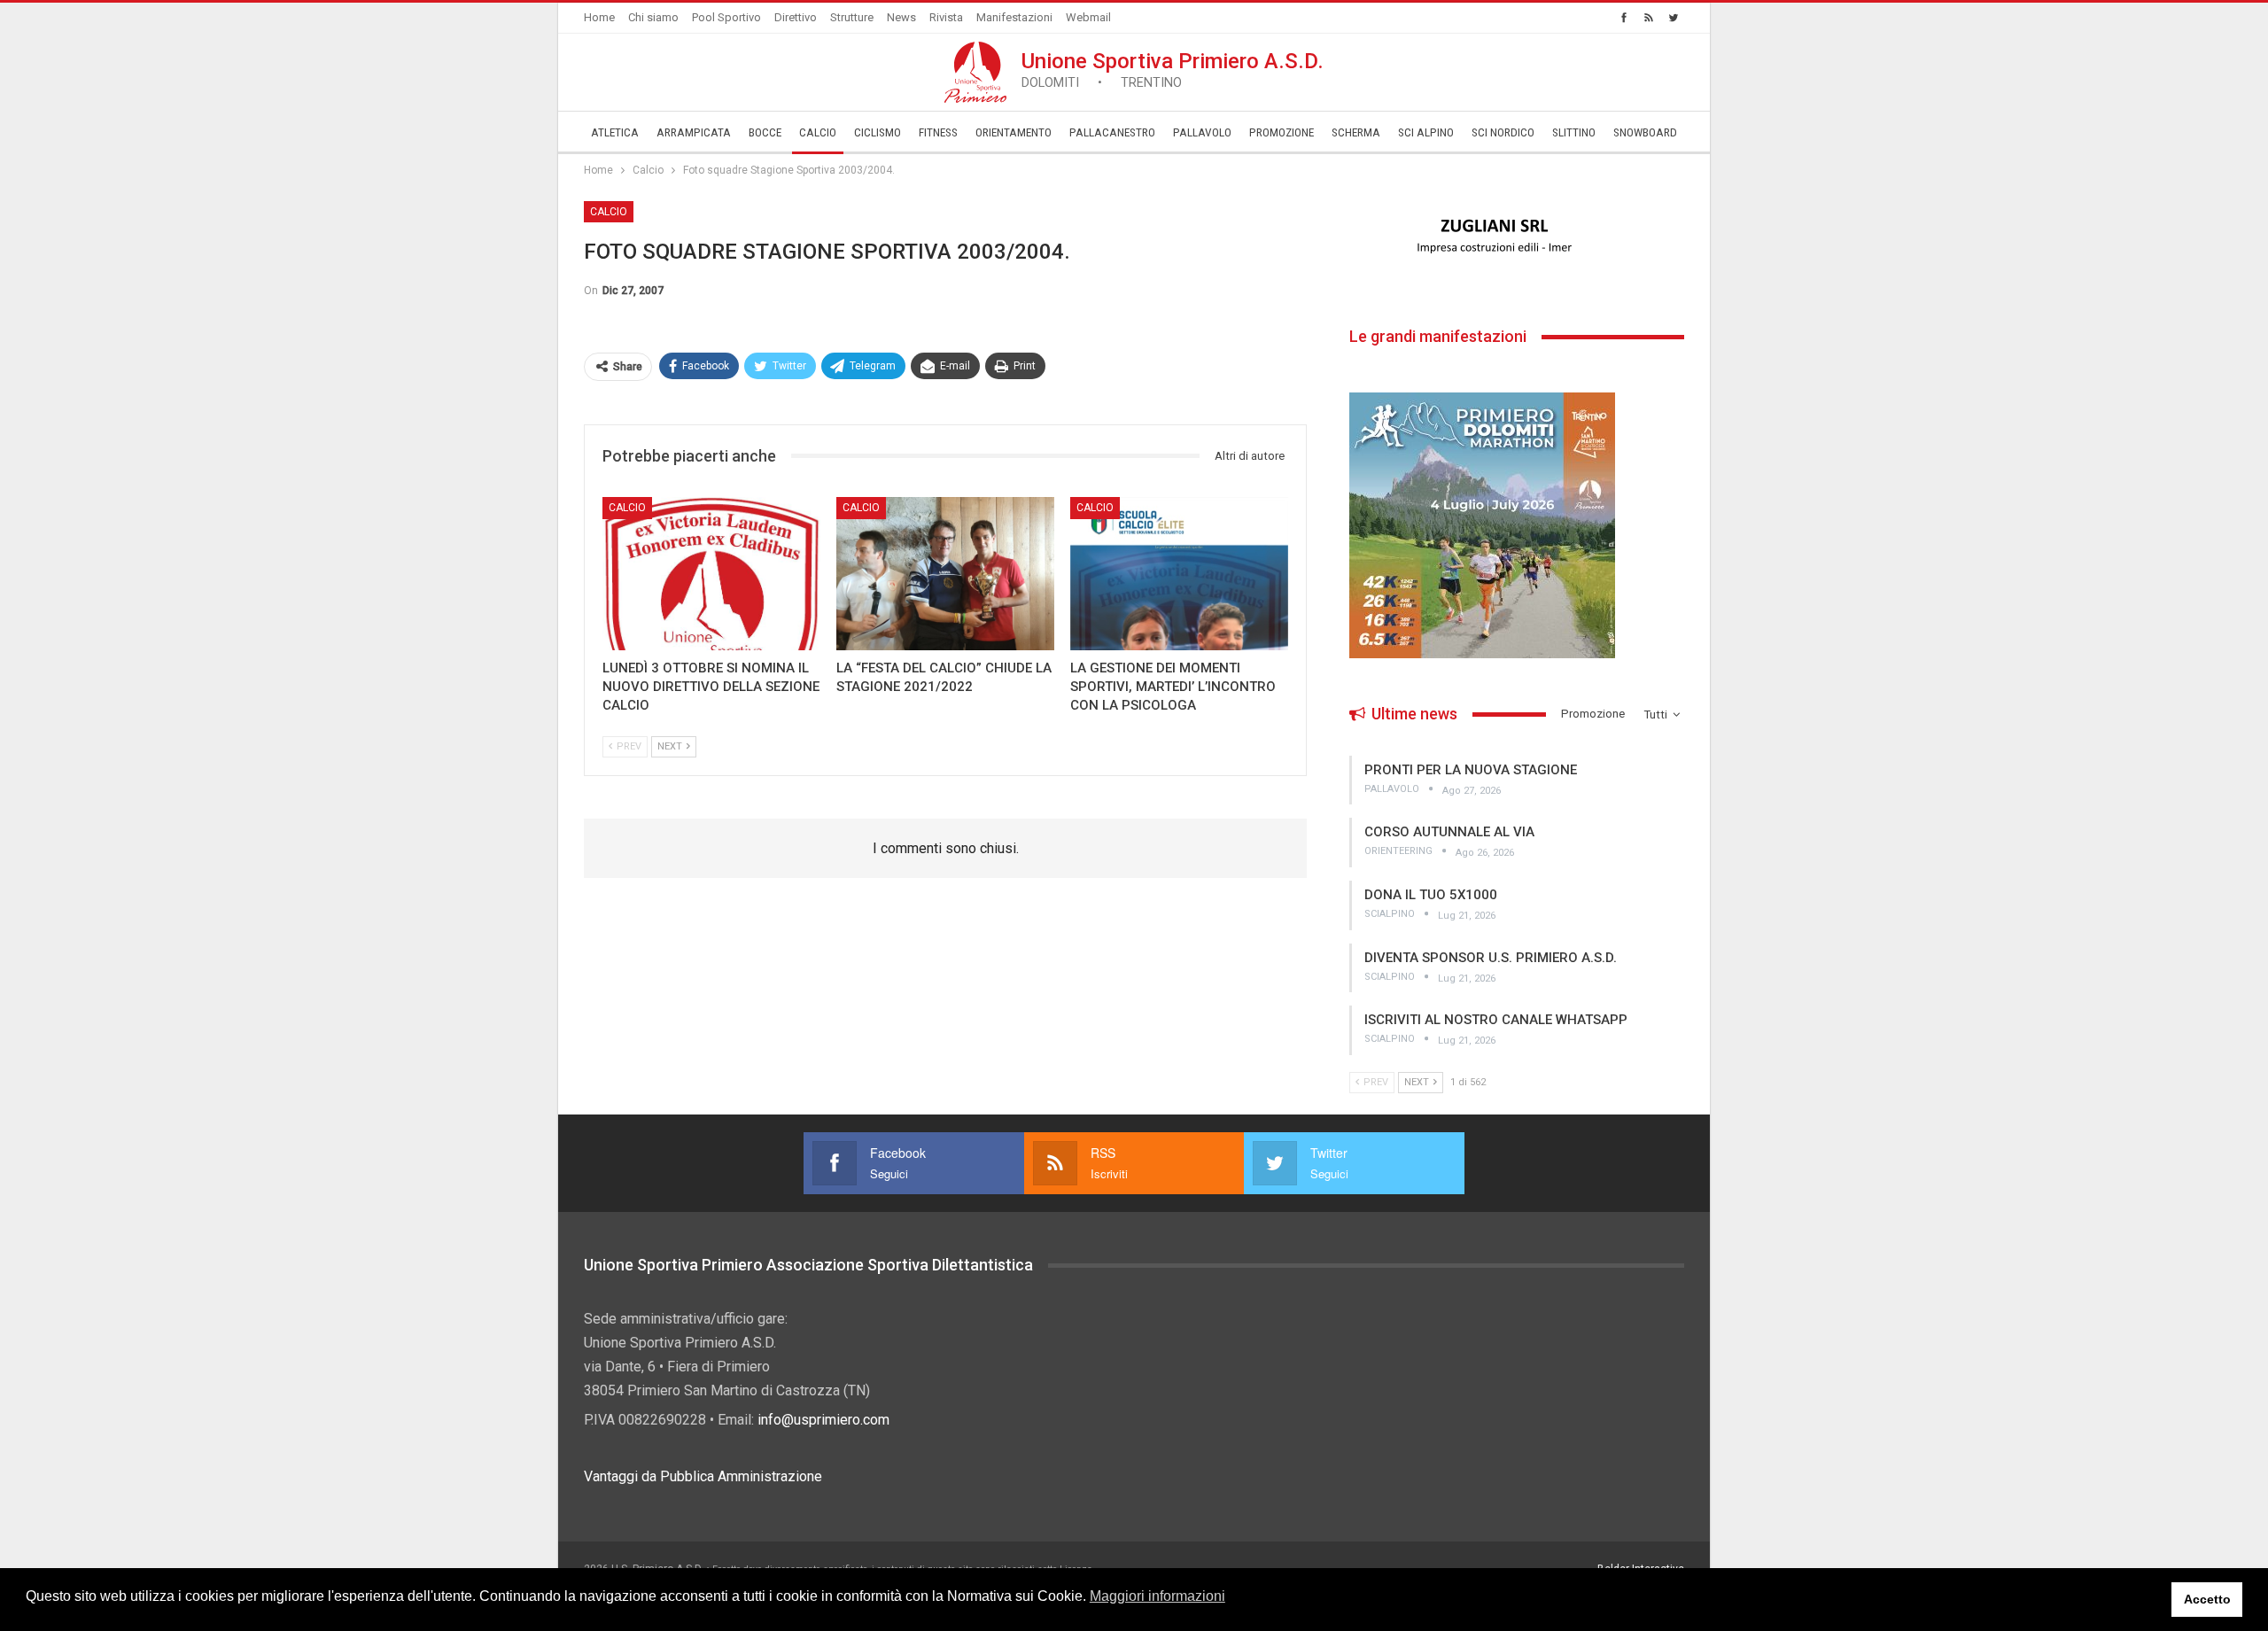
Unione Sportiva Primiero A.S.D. (1173, 70)
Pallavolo (1202, 132)
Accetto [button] (2207, 1599)
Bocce (765, 132)
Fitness (938, 132)
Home (599, 17)
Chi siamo (653, 17)
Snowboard (1645, 132)
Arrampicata (694, 132)
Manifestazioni (1014, 17)
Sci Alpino (1426, 132)
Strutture (852, 17)
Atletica (615, 132)
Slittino (1574, 132)
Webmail (1088, 17)
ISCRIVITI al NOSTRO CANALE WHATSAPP (1496, 1020)
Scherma (1356, 132)
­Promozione (1282, 132)
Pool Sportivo (726, 17)
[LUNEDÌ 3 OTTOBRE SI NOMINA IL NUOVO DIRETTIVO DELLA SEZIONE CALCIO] (711, 573)
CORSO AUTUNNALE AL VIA (1449, 832)
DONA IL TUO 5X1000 (1431, 895)
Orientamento (1014, 132)
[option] (1517, 237)
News (901, 17)
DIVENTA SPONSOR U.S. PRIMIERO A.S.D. (1491, 958)
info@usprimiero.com (823, 1420)
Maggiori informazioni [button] (1157, 1596)
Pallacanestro (1112, 132)
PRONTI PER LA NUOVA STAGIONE (1471, 770)
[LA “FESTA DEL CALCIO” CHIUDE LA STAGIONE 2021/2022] (945, 573)
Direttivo (796, 17)
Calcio (818, 132)
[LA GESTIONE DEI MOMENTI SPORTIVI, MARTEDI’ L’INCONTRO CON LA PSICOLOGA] (1179, 573)
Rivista (946, 17)
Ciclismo (878, 132)
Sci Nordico (1503, 132)
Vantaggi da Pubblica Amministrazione (703, 1476)
